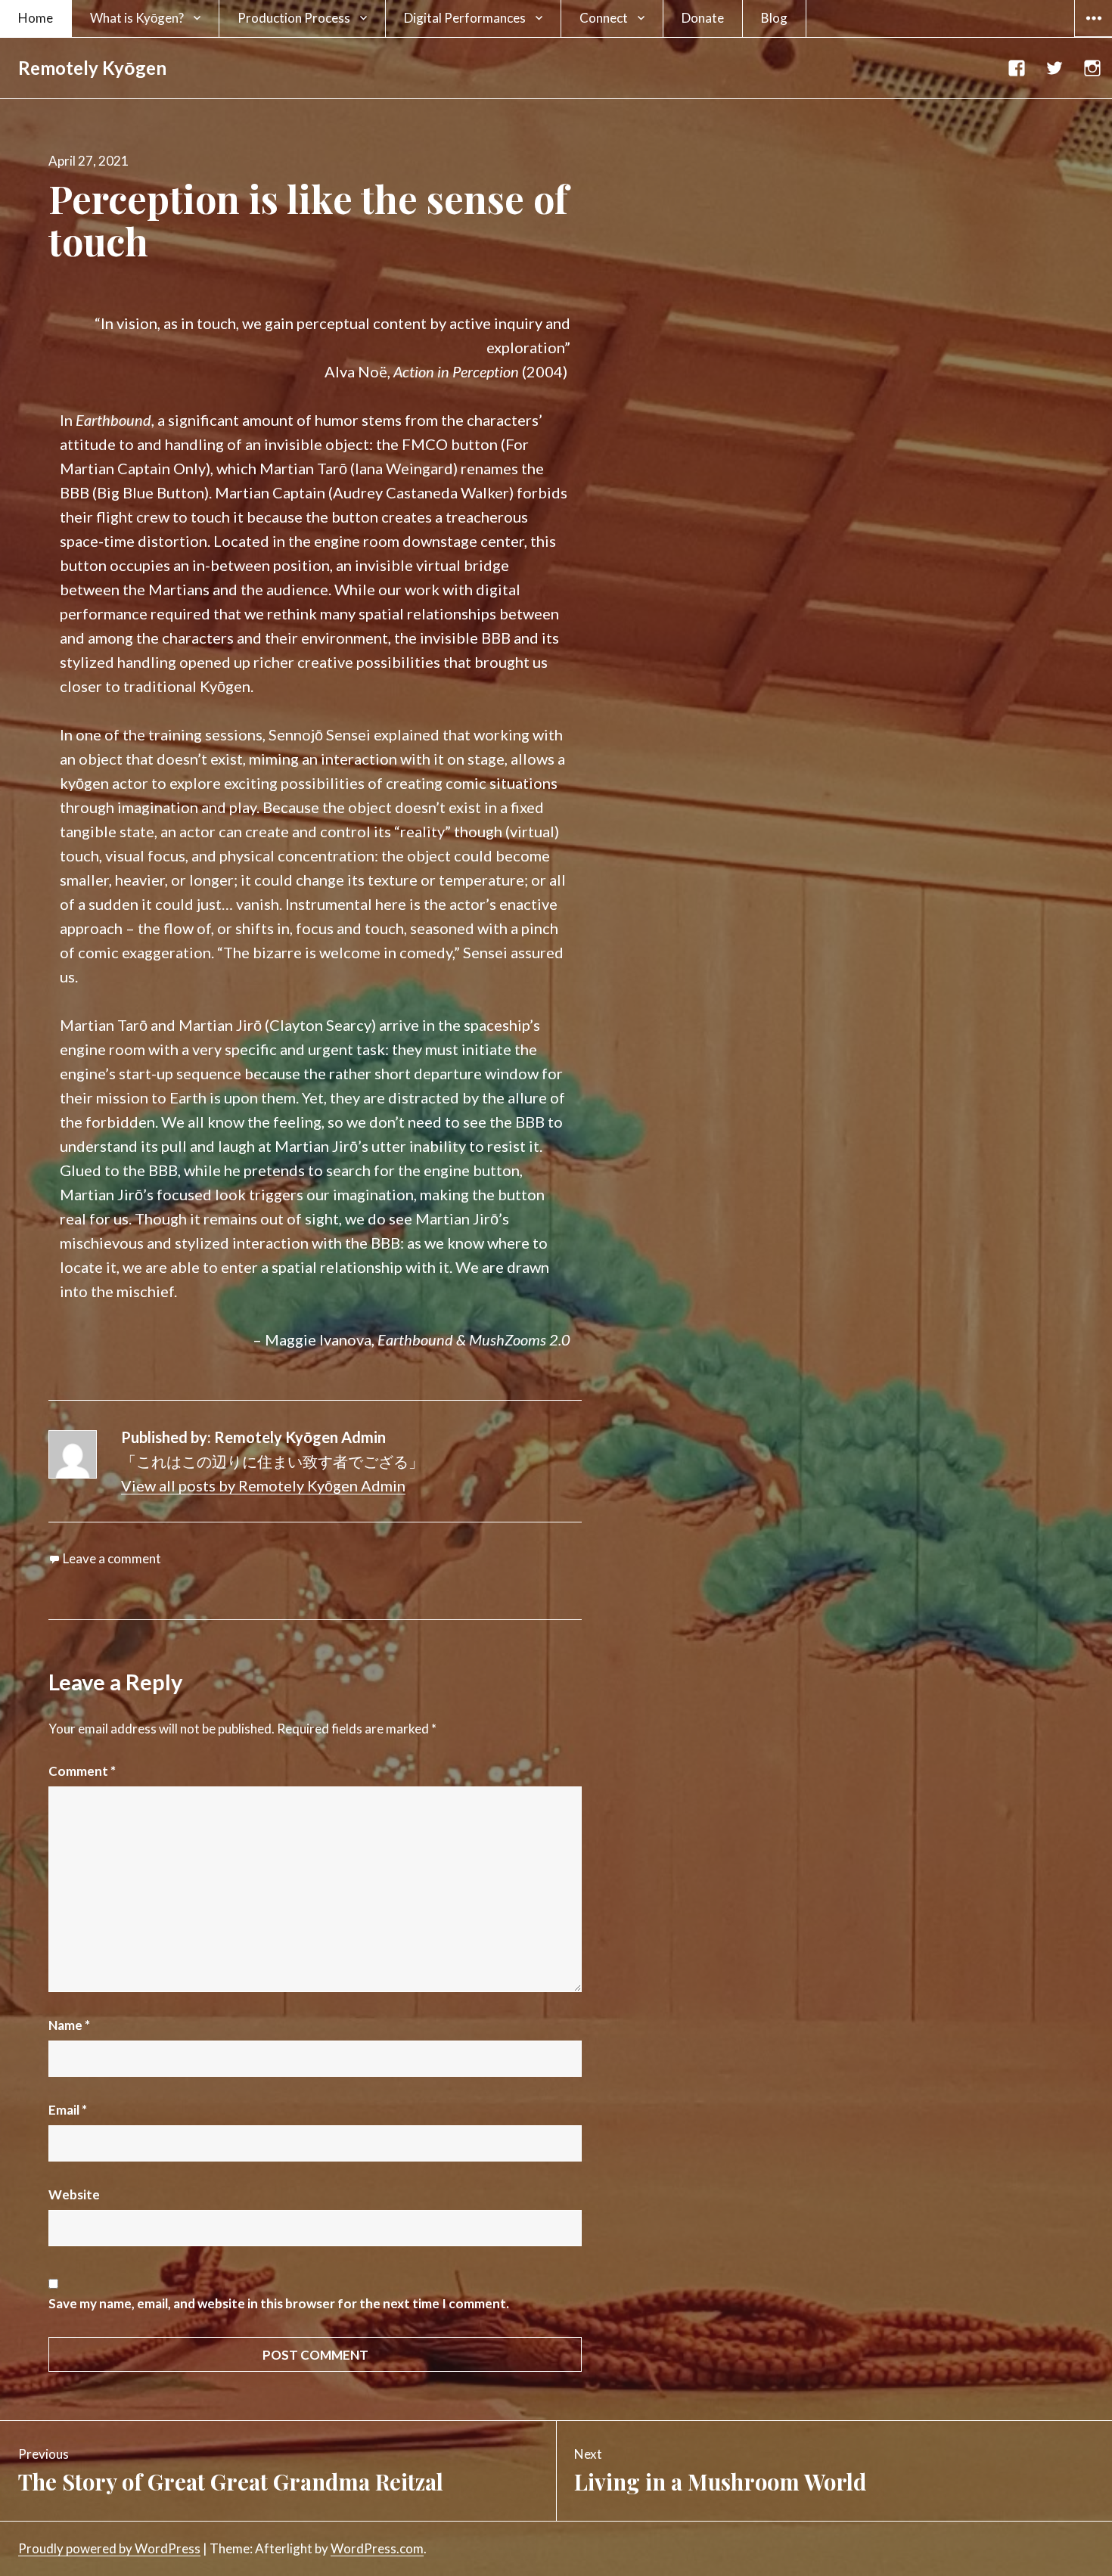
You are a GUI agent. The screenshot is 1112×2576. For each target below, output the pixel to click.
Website (74, 2194)
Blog (774, 18)
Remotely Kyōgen (92, 68)
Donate (703, 18)
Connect (604, 18)
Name (69, 2025)
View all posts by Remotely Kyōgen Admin (263, 1485)
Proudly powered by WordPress (109, 2548)
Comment (82, 1771)
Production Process (294, 18)
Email (68, 2110)
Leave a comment (112, 1558)
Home (36, 18)
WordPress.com (377, 2548)
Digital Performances (465, 18)
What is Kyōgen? (137, 18)
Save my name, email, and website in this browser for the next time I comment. (279, 2303)
